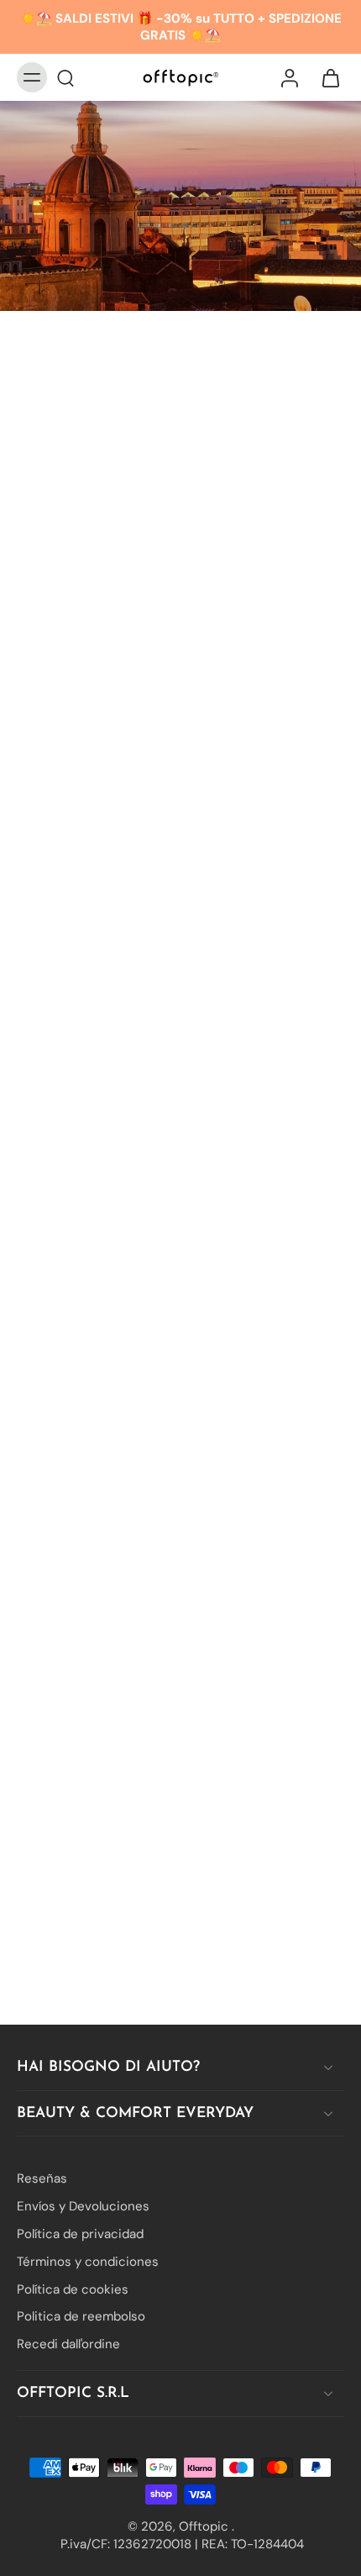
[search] (65, 77)
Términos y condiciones (88, 2262)
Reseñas (42, 2178)
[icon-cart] (326, 77)
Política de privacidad (80, 2234)
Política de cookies (73, 2289)
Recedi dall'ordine (68, 2344)
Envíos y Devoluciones (83, 2206)
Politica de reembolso (81, 2316)
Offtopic (205, 2526)
